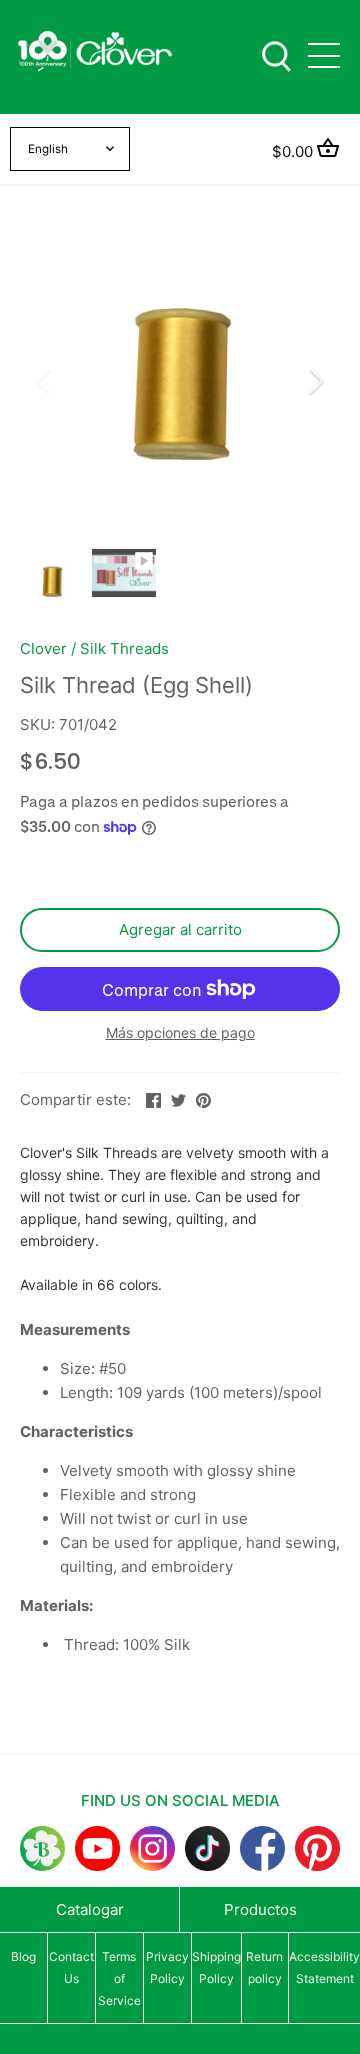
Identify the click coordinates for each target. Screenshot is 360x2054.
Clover (43, 648)
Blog (23, 1956)
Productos (260, 1909)
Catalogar (90, 1909)
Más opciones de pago (180, 1032)
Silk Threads (124, 648)
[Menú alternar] (324, 55)
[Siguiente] (315, 381)
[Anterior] (45, 381)
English (48, 149)
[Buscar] (276, 54)
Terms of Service (119, 1978)
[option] (180, 381)
